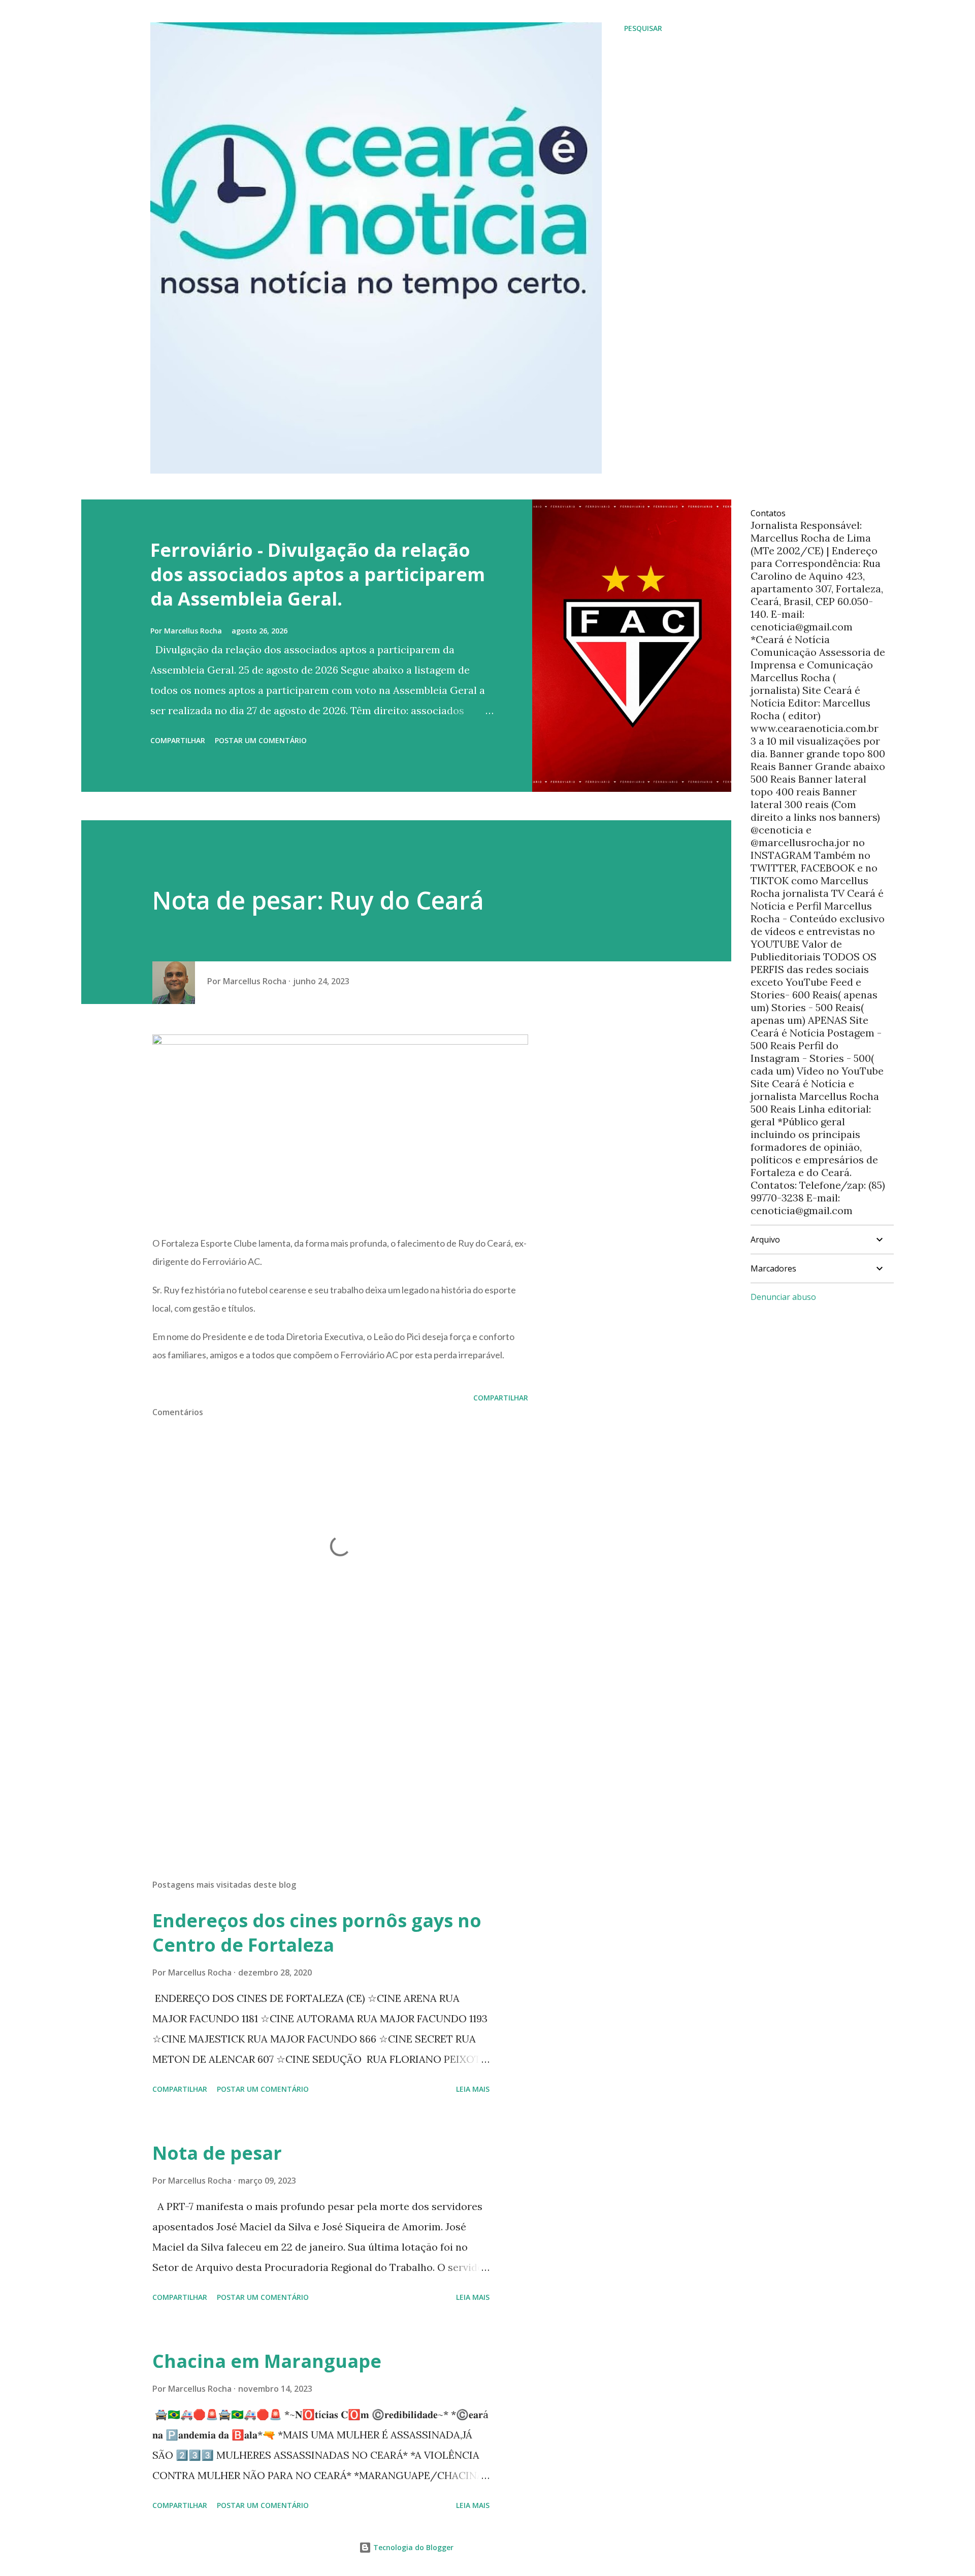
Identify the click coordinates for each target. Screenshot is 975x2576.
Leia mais (473, 2089)
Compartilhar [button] (178, 740)
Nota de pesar (217, 2153)
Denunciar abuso (783, 1297)
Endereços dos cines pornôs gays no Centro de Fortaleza (317, 1933)
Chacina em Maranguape (267, 2361)
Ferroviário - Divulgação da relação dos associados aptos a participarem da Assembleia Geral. (318, 574)
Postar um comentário (261, 740)
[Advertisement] (324, 1753)
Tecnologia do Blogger (412, 2547)
